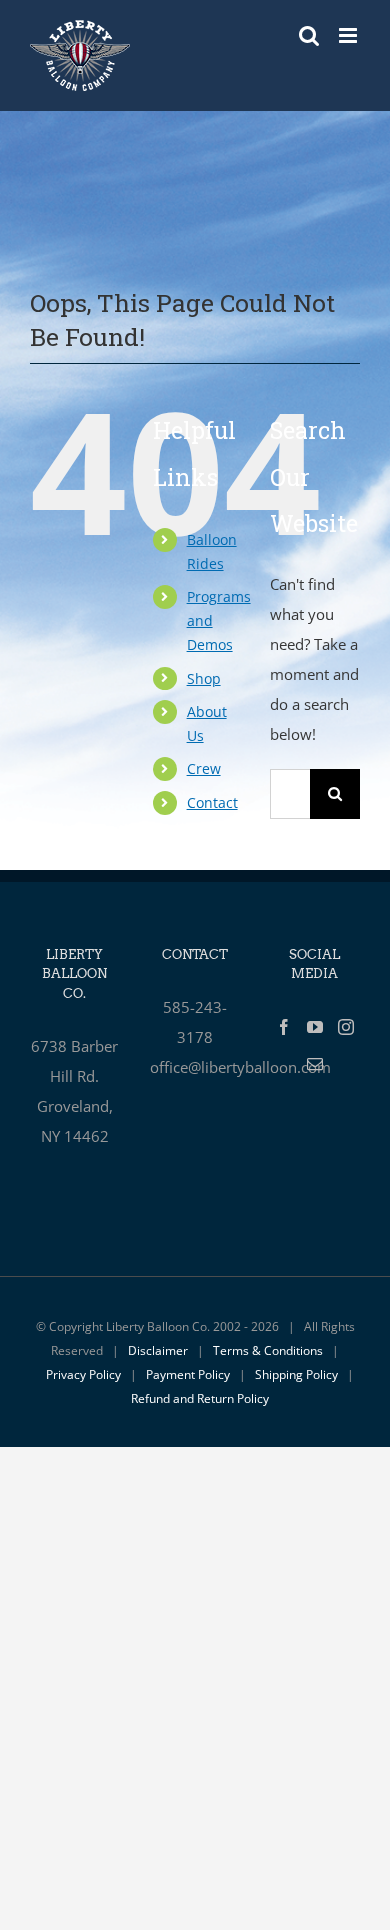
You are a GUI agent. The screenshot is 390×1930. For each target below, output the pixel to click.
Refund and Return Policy (200, 1398)
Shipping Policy (296, 1374)
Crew (204, 768)
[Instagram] (346, 1027)
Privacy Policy (83, 1374)
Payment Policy (188, 1374)
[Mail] (315, 1064)
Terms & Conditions (268, 1350)
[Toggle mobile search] (309, 35)
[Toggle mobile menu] (349, 35)
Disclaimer (158, 1350)
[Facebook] (284, 1027)
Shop (204, 678)
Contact (212, 802)
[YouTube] (315, 1027)
